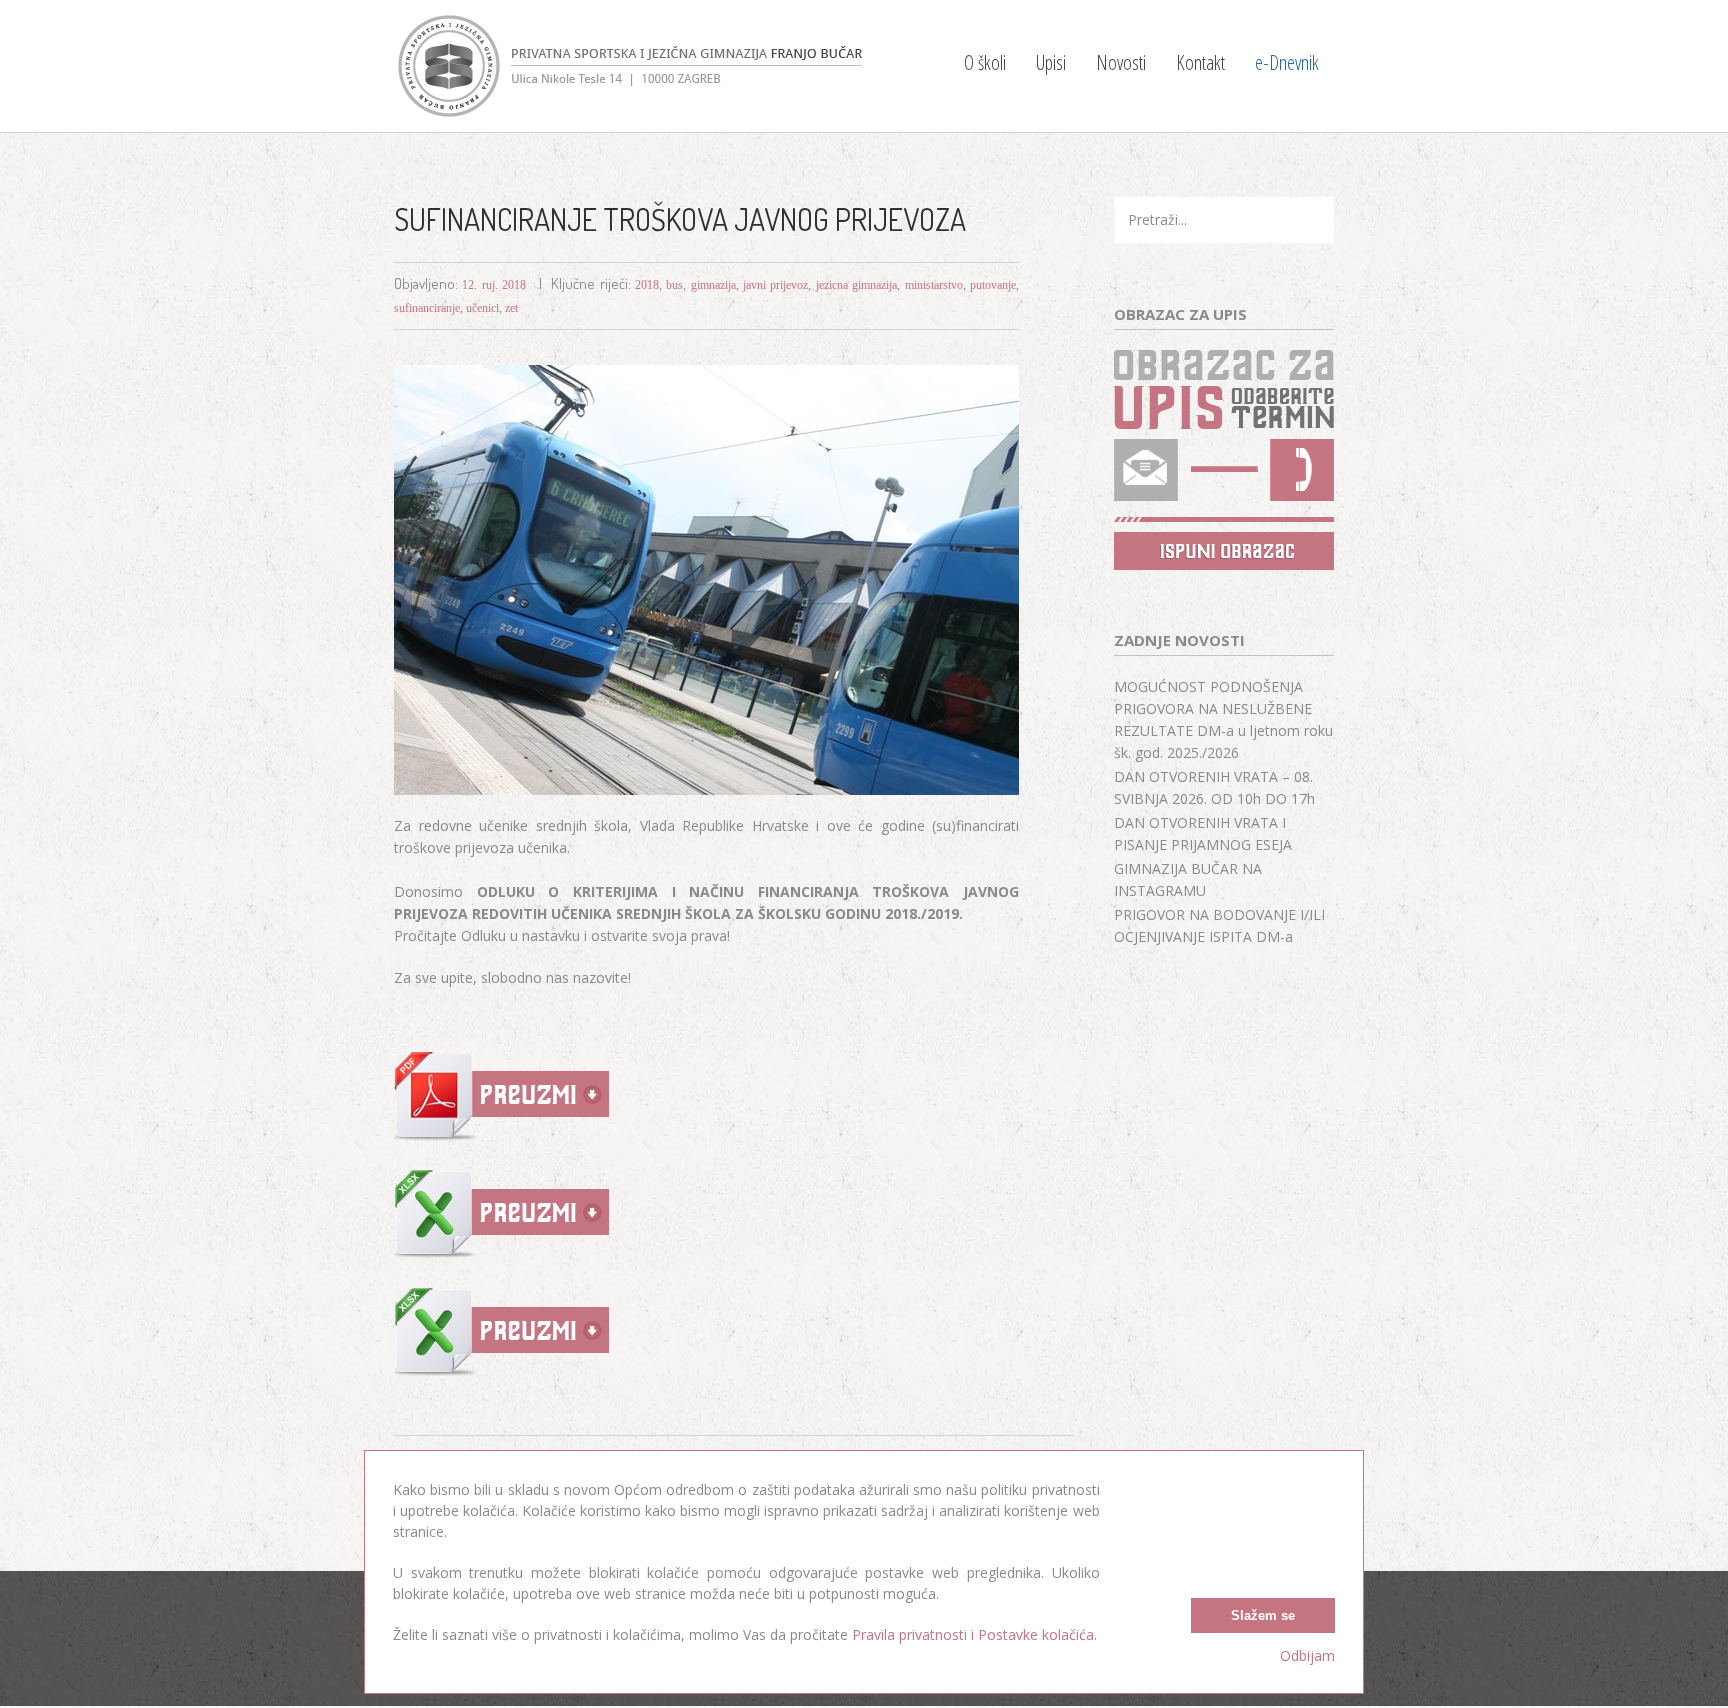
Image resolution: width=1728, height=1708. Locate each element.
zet (511, 308)
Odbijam (1307, 1655)
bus (674, 285)
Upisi (1051, 62)
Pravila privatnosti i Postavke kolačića (973, 1634)
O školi (985, 62)
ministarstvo (934, 285)
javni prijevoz (775, 285)
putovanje (993, 285)
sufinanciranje (427, 308)
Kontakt (1200, 62)
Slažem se (1263, 1615)
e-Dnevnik (1287, 62)
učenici (482, 308)
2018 (647, 285)
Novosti (1121, 62)
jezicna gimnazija (856, 285)
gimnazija (713, 285)
